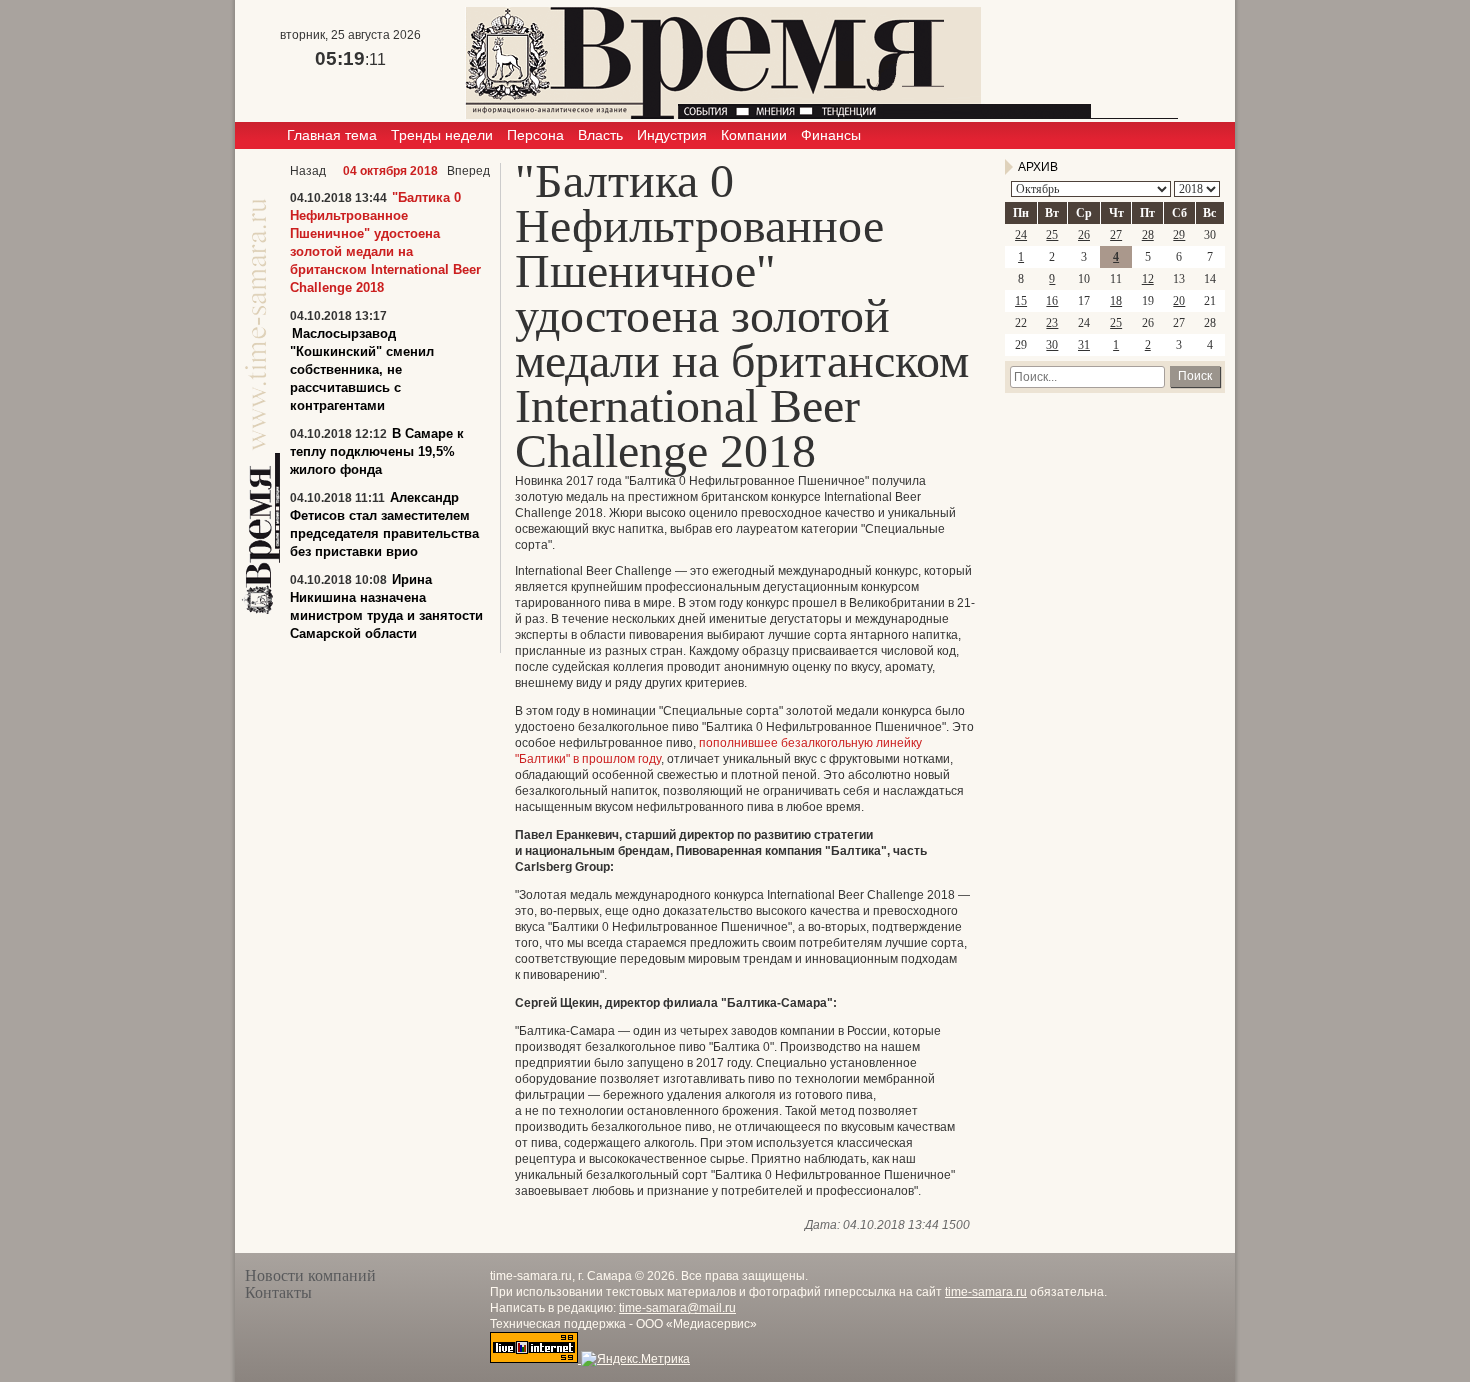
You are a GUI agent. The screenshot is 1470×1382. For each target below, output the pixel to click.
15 (1021, 301)
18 (1116, 301)
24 (1021, 235)
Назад (308, 171)
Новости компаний (310, 1275)
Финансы (831, 135)
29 (1179, 235)
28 (1148, 235)
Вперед (468, 171)
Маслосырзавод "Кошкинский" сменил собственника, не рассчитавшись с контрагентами (362, 369)
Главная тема (332, 135)
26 (1084, 235)
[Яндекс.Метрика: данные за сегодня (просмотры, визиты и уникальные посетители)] (635, 1359)
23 (1052, 323)
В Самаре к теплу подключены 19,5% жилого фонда (377, 451)
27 (1116, 235)
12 (1148, 279)
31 (1084, 345)
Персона (535, 135)
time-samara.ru (986, 1292)
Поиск (1195, 376)
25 (1052, 235)
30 (1052, 345)
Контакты (278, 1292)
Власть (600, 135)
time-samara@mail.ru (677, 1308)
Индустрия (672, 135)
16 (1052, 301)
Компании (754, 135)
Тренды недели (442, 135)
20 (1179, 301)
